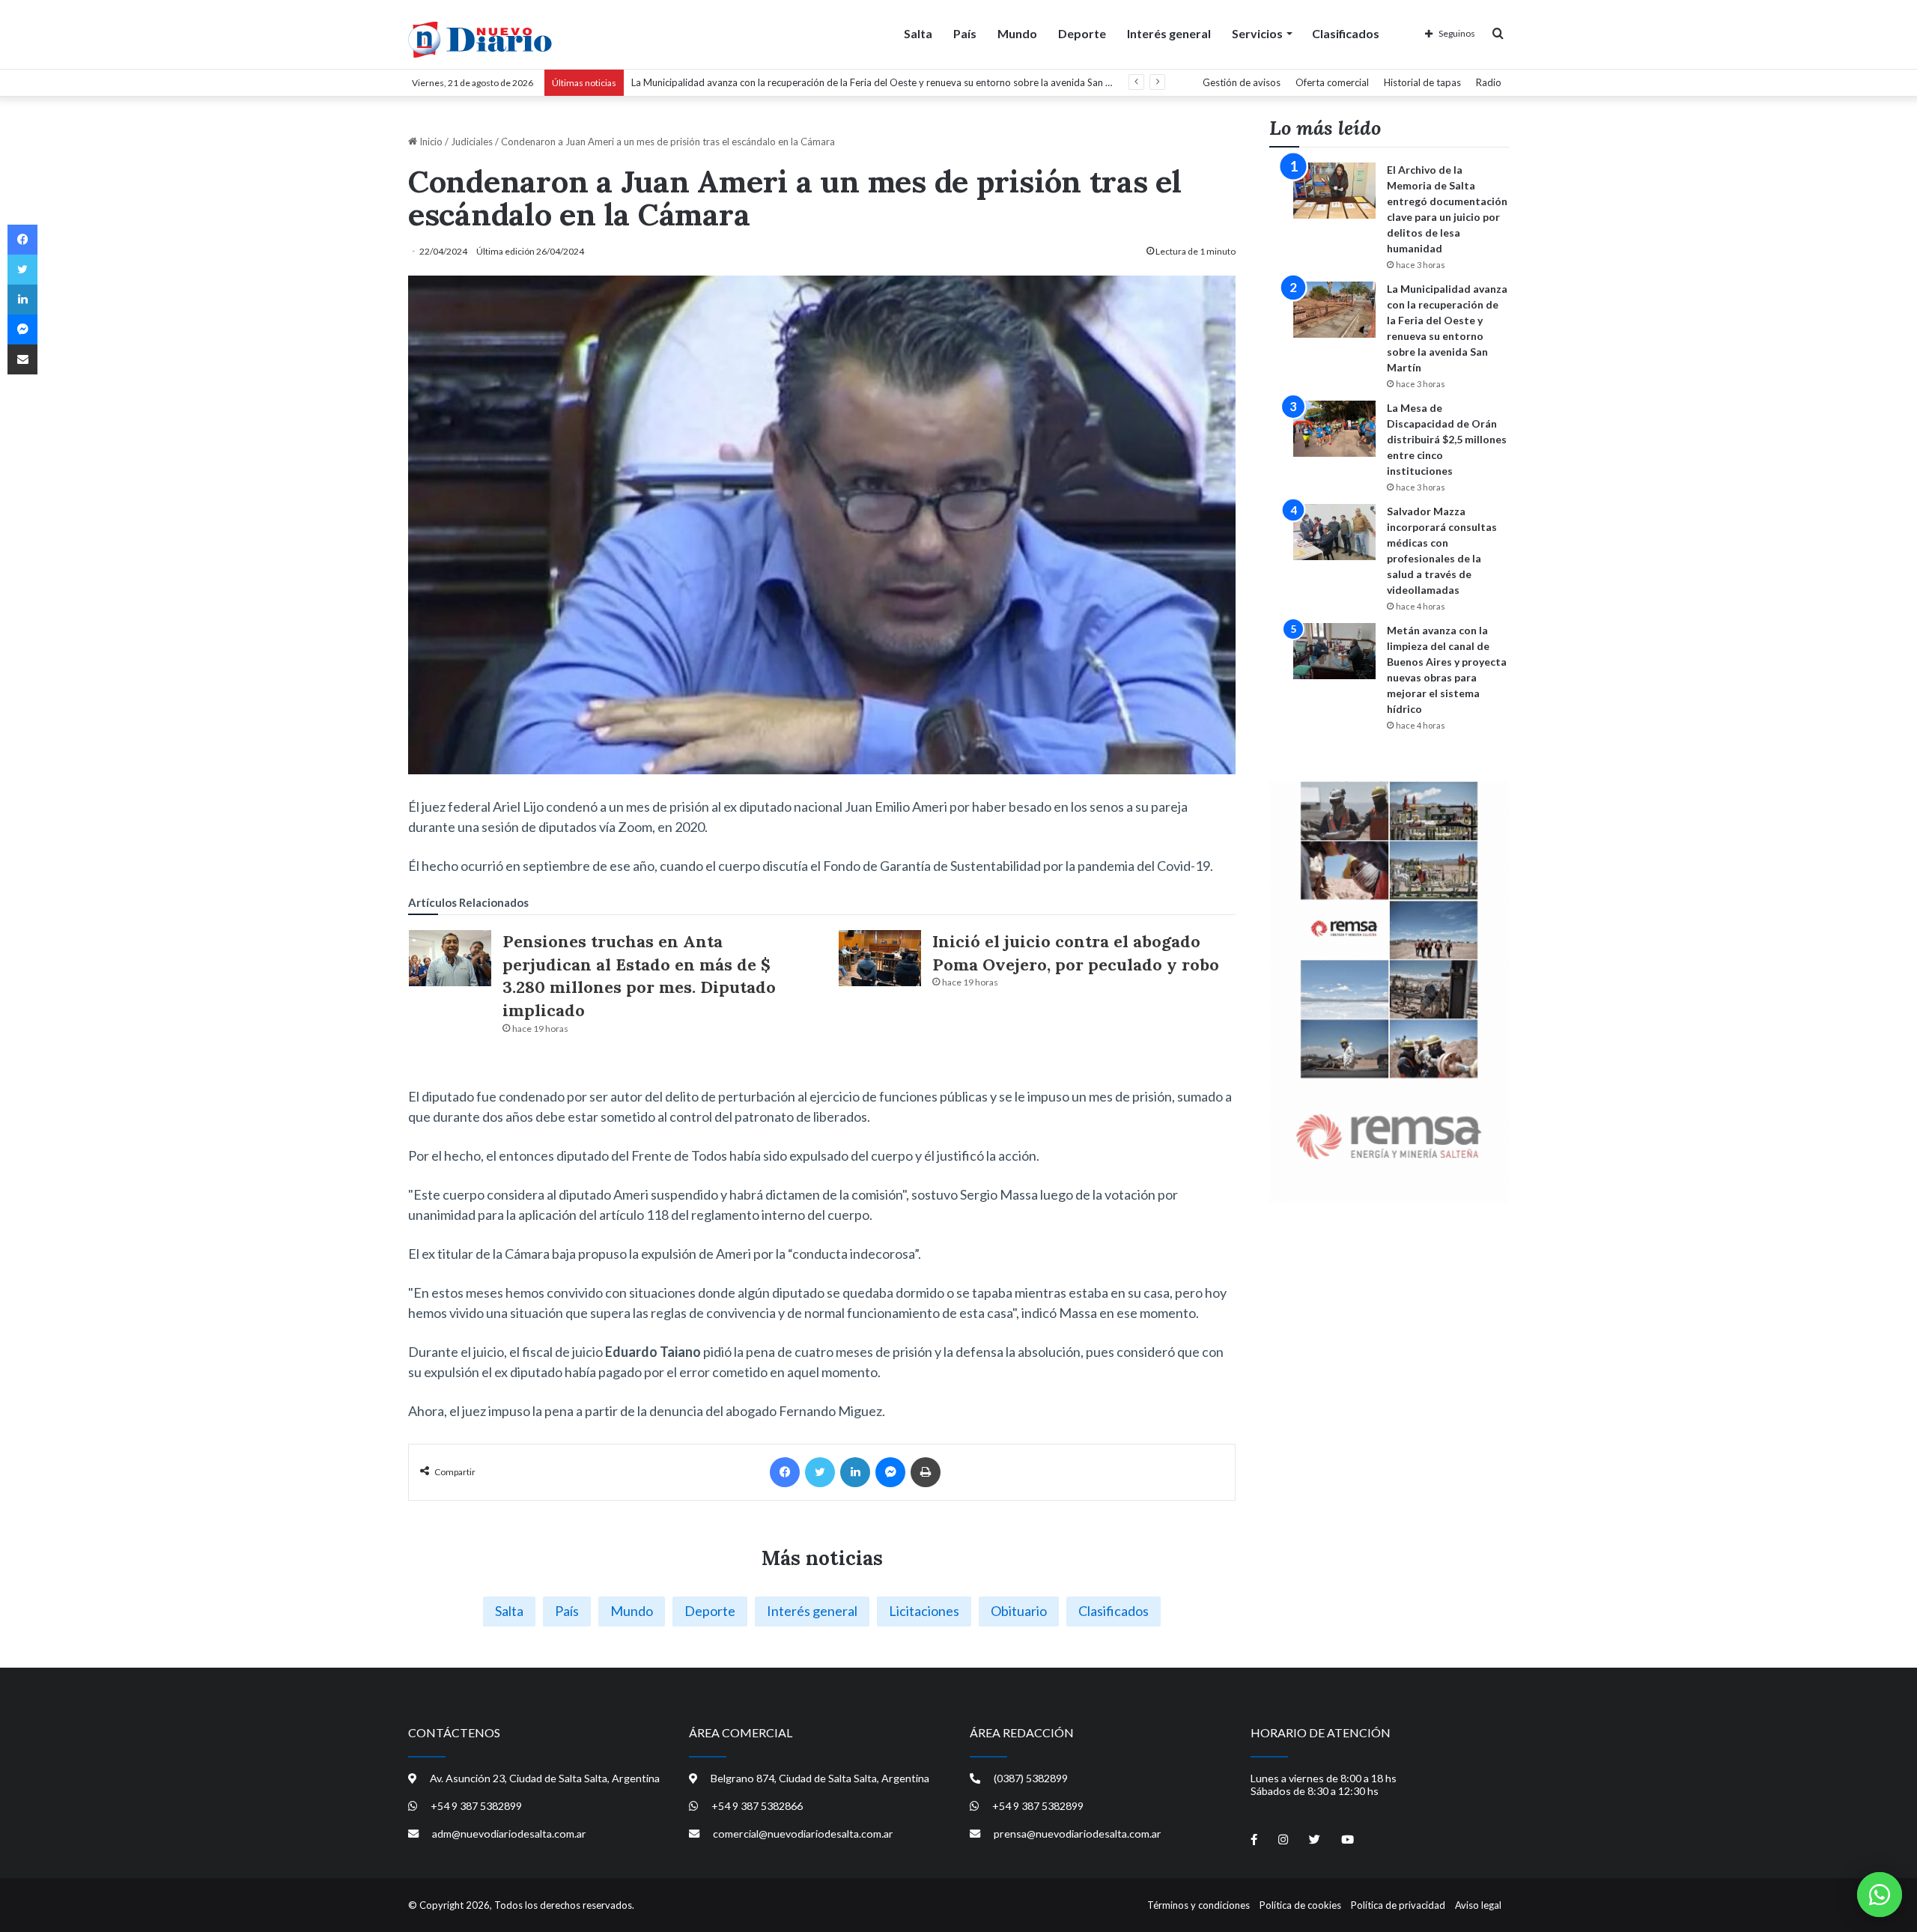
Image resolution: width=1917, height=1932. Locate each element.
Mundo (1017, 33)
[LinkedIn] (855, 1472)
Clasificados (1346, 33)
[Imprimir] (926, 1472)
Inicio (430, 142)
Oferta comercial (1332, 82)
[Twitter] (820, 1472)
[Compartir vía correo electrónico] (22, 359)
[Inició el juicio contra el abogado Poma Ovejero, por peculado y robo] (880, 958)
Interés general (1169, 33)
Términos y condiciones (1198, 1905)
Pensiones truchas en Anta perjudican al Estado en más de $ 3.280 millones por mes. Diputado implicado (639, 976)
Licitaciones (924, 1611)
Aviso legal (1478, 1905)
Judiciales (472, 142)
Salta (918, 33)
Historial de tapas (1422, 82)
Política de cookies (1300, 1905)
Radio (1489, 82)
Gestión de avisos (1242, 82)
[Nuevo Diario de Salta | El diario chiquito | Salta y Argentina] (480, 40)
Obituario (1019, 1611)
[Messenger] (890, 1472)
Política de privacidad (1398, 1905)
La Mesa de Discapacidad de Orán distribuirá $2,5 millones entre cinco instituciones (1447, 439)
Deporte (1082, 33)
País (965, 33)
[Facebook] (785, 1472)
